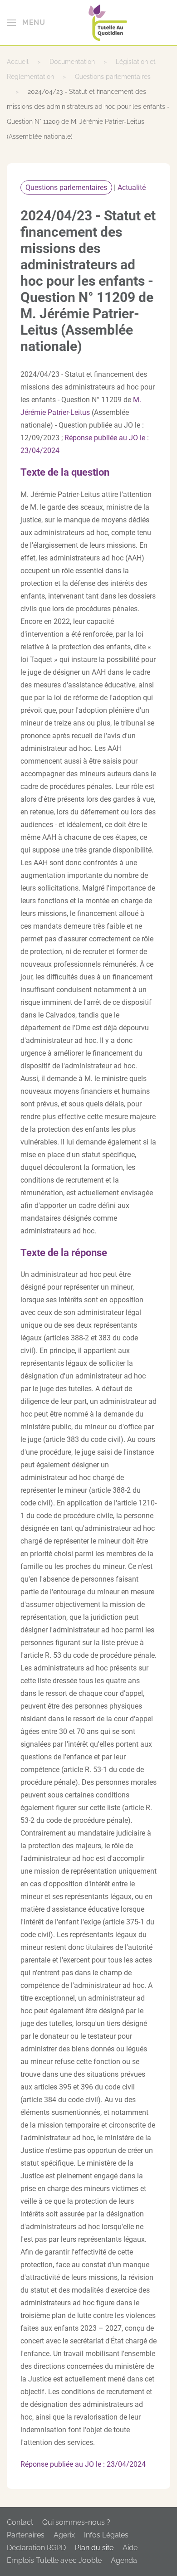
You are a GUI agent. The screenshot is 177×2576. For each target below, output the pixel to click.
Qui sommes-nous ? (76, 2522)
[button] (26, 23)
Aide (130, 2548)
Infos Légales (106, 2535)
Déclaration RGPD (36, 2548)
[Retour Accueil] (108, 23)
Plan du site (94, 2548)
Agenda (124, 2560)
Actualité (132, 187)
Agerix (64, 2535)
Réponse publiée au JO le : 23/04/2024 (83, 2464)
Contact (20, 2522)
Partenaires (26, 2535)
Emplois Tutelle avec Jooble (54, 2560)
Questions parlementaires (66, 187)
